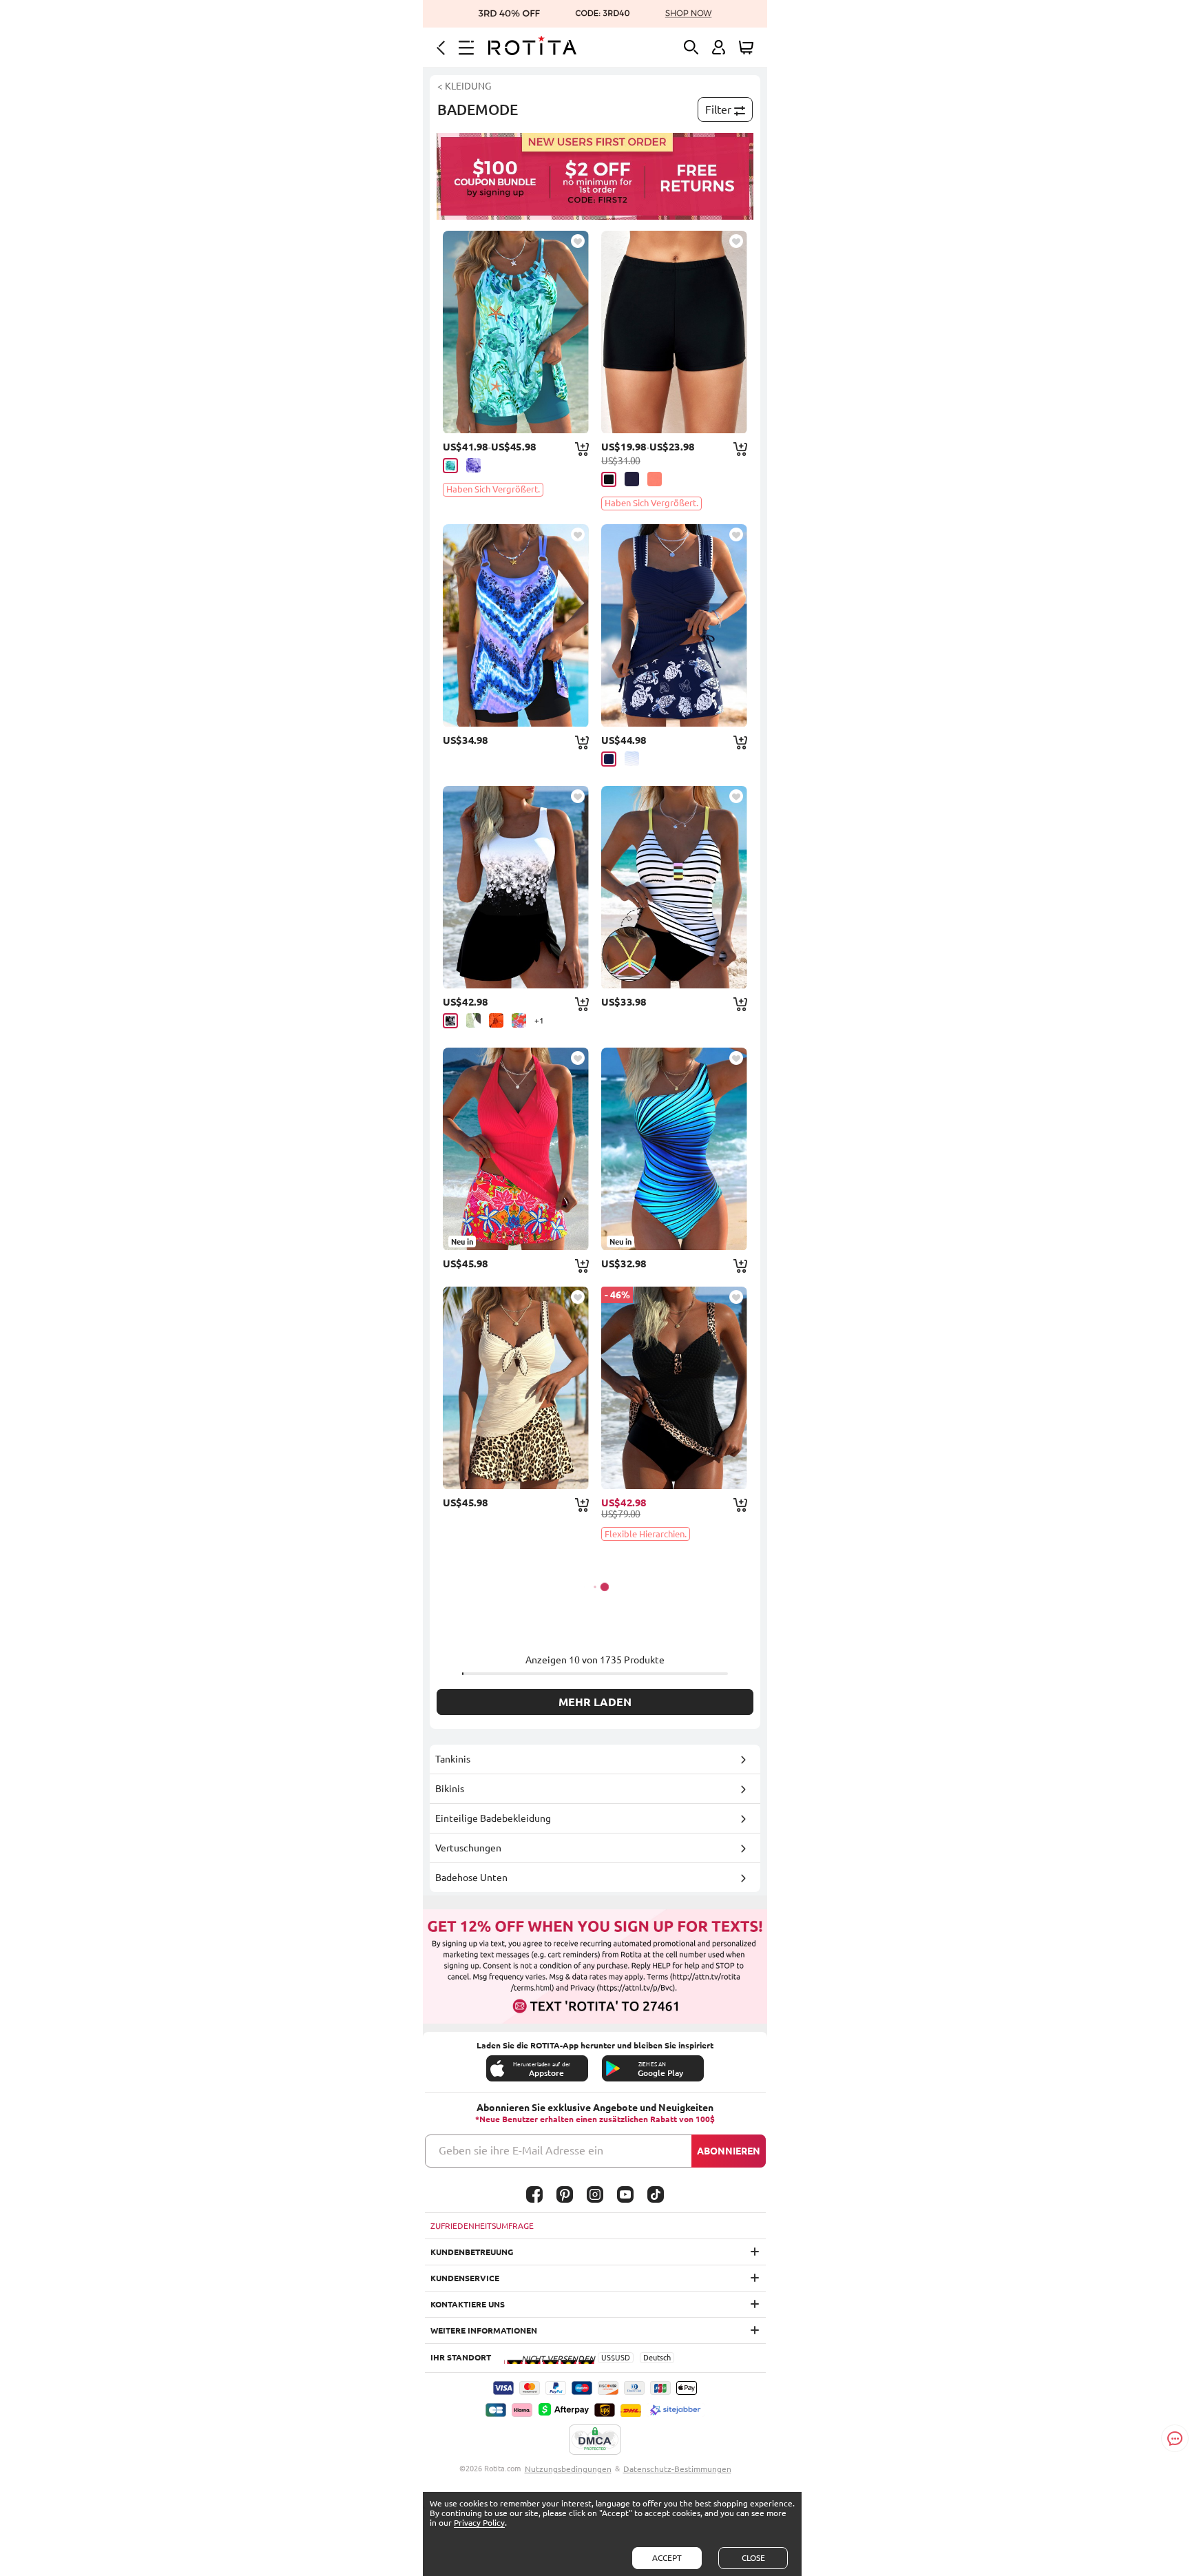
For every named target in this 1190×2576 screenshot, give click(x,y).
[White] (632, 759)
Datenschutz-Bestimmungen (677, 2469)
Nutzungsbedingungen (568, 2469)
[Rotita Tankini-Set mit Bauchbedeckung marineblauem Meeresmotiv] (674, 625)
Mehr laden (595, 1702)
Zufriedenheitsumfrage (482, 2226)
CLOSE (753, 2558)
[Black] (609, 479)
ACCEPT (667, 2558)
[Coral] (519, 1020)
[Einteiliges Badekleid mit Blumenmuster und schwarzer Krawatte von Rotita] (516, 887)
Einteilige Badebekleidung (493, 1818)
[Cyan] (450, 466)
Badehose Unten (471, 1878)
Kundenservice (465, 2278)
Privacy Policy (479, 2523)
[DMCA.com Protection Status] (595, 2440)
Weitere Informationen (484, 2330)
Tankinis (453, 1759)
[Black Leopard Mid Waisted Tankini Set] (674, 1388)
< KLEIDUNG (464, 86)
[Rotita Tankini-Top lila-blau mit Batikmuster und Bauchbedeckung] (516, 625)
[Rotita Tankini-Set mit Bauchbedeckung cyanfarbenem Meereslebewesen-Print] (516, 332)
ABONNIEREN (729, 2151)
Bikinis (450, 1789)
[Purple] (473, 465)
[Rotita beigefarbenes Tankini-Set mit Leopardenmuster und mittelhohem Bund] (516, 1388)
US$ (608, 2358)
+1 (539, 1020)
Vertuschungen (468, 1848)
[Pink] (655, 479)
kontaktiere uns (468, 2304)
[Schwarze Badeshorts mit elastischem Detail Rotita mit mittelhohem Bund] (674, 332)
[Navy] (632, 479)
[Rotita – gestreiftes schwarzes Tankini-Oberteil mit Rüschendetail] (674, 887)
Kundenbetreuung (472, 2252)
